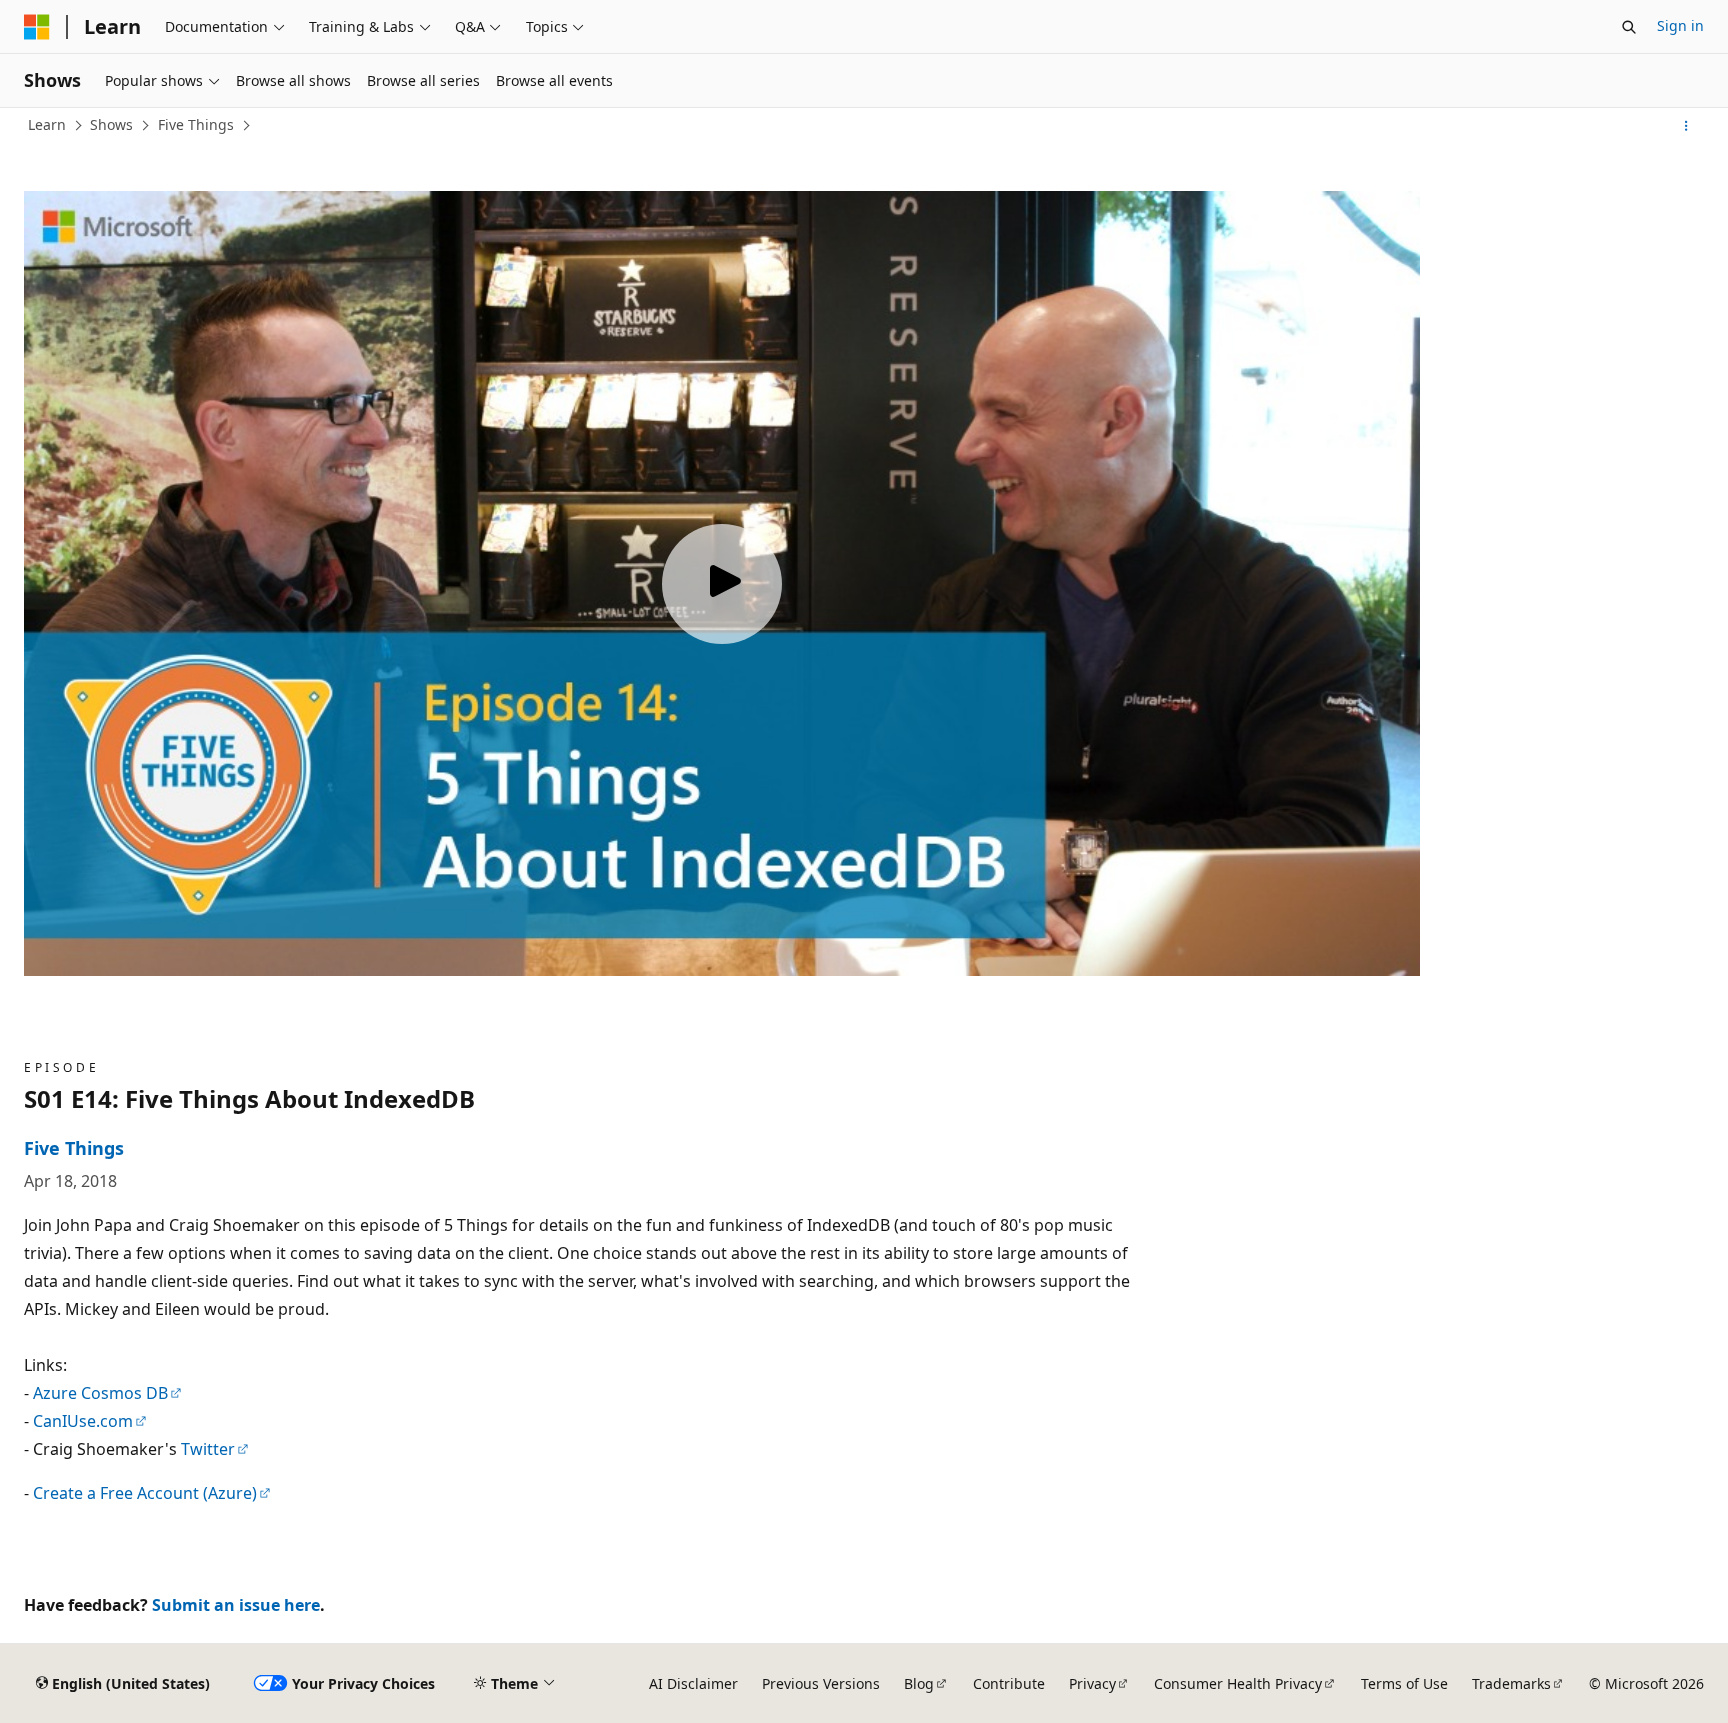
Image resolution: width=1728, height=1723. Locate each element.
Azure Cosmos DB (100, 1393)
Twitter (208, 1449)
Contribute (1009, 1683)
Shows (111, 124)
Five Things (196, 124)
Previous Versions (821, 1683)
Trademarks (1511, 1683)
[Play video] (722, 584)
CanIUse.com (83, 1421)
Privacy (1092, 1683)
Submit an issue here (236, 1605)
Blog (919, 1683)
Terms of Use (1404, 1683)
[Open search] (1629, 27)
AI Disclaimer (693, 1683)
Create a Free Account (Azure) (145, 1493)
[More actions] (1686, 126)
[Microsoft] (37, 27)
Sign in (1680, 25)
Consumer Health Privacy (1238, 1683)
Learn (47, 124)
